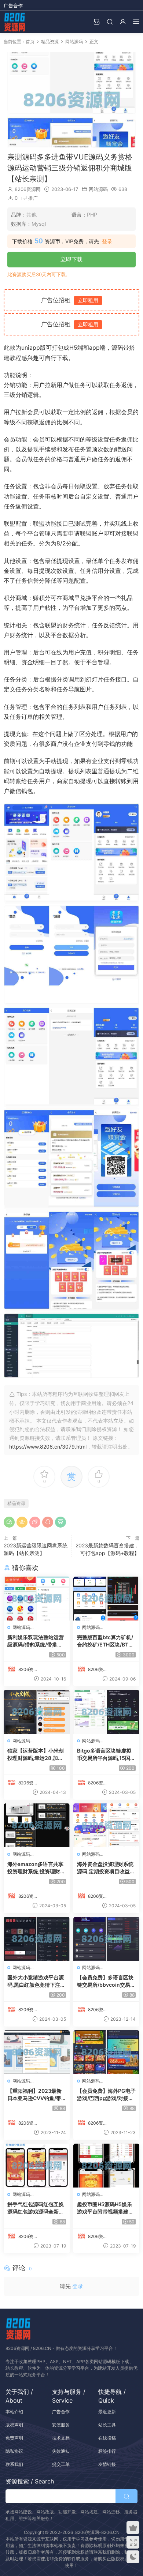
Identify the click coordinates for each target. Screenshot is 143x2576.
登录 (107, 241)
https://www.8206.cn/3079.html (48, 1447)
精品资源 (16, 1503)
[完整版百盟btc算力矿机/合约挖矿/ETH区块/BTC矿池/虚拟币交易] (106, 1599)
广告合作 (13, 5)
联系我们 (14, 2464)
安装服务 (61, 2425)
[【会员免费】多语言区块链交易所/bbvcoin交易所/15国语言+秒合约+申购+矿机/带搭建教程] (106, 1939)
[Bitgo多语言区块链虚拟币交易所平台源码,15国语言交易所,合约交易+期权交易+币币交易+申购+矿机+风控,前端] (106, 1712)
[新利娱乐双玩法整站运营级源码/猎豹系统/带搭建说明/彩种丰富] (37, 1599)
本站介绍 (14, 2412)
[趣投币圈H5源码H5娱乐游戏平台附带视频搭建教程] (106, 2166)
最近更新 (107, 2412)
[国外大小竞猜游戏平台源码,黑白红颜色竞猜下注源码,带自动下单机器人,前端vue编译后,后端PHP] (37, 1939)
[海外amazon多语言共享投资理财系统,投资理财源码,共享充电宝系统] (37, 1825)
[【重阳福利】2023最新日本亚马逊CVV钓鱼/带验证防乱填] (37, 2052)
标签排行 (107, 2451)
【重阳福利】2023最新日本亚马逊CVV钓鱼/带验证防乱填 (34, 2095)
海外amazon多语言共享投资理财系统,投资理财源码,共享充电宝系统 (36, 1868)
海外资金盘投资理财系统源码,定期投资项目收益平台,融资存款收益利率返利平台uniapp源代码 (106, 1868)
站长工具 (107, 2425)
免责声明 (14, 2438)
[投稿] (96, 21)
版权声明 (14, 2425)
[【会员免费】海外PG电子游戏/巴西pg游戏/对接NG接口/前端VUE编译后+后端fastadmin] (106, 2052)
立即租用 (88, 300)
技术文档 (61, 2438)
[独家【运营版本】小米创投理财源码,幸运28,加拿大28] (37, 1712)
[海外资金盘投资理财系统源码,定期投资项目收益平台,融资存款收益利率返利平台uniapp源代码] (106, 1825)
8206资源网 (28, 189)
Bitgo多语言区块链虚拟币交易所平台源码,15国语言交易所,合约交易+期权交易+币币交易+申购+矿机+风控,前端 (106, 1755)
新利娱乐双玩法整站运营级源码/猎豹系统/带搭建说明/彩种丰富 (36, 1641)
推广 (33, 198)
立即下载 (71, 259)
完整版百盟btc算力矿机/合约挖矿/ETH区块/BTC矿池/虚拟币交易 (105, 1641)
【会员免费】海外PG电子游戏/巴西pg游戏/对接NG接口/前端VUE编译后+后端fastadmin (106, 2095)
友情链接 (107, 2464)
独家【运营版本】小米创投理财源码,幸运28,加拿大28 (36, 1755)
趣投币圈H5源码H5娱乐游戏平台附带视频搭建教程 (105, 2208)
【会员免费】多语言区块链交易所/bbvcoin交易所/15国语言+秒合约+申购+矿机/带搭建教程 (105, 1981)
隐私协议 (14, 2451)
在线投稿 (107, 2438)
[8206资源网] (15, 22)
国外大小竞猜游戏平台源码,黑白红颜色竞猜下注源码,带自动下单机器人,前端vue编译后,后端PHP (36, 1981)
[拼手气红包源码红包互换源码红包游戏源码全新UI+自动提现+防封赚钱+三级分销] (37, 2166)
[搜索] (110, 21)
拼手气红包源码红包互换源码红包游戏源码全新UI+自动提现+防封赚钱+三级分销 (36, 2208)
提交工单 (61, 2464)
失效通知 (61, 2451)
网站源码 (98, 189)
